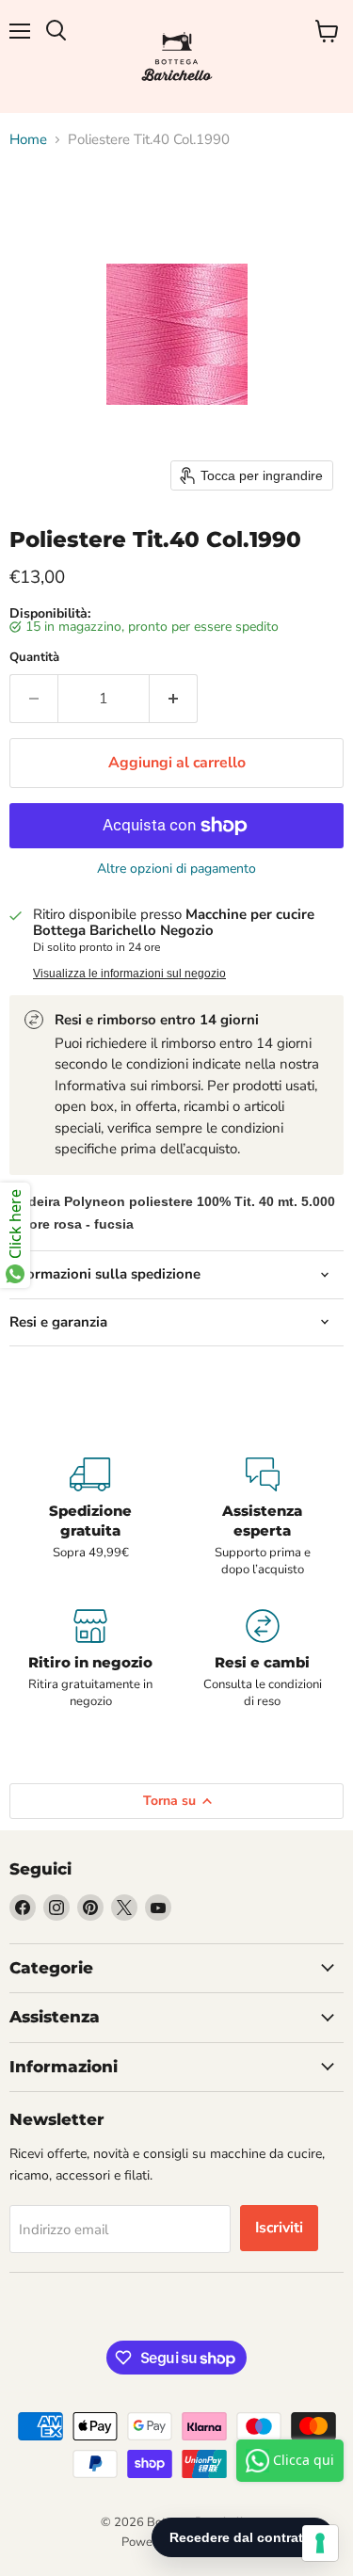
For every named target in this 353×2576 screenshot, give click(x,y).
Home (28, 140)
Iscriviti (279, 2228)
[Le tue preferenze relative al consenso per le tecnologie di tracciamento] (320, 2543)
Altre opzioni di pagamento (176, 869)
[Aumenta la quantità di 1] (174, 699)
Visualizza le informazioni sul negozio (129, 974)
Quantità (34, 658)
